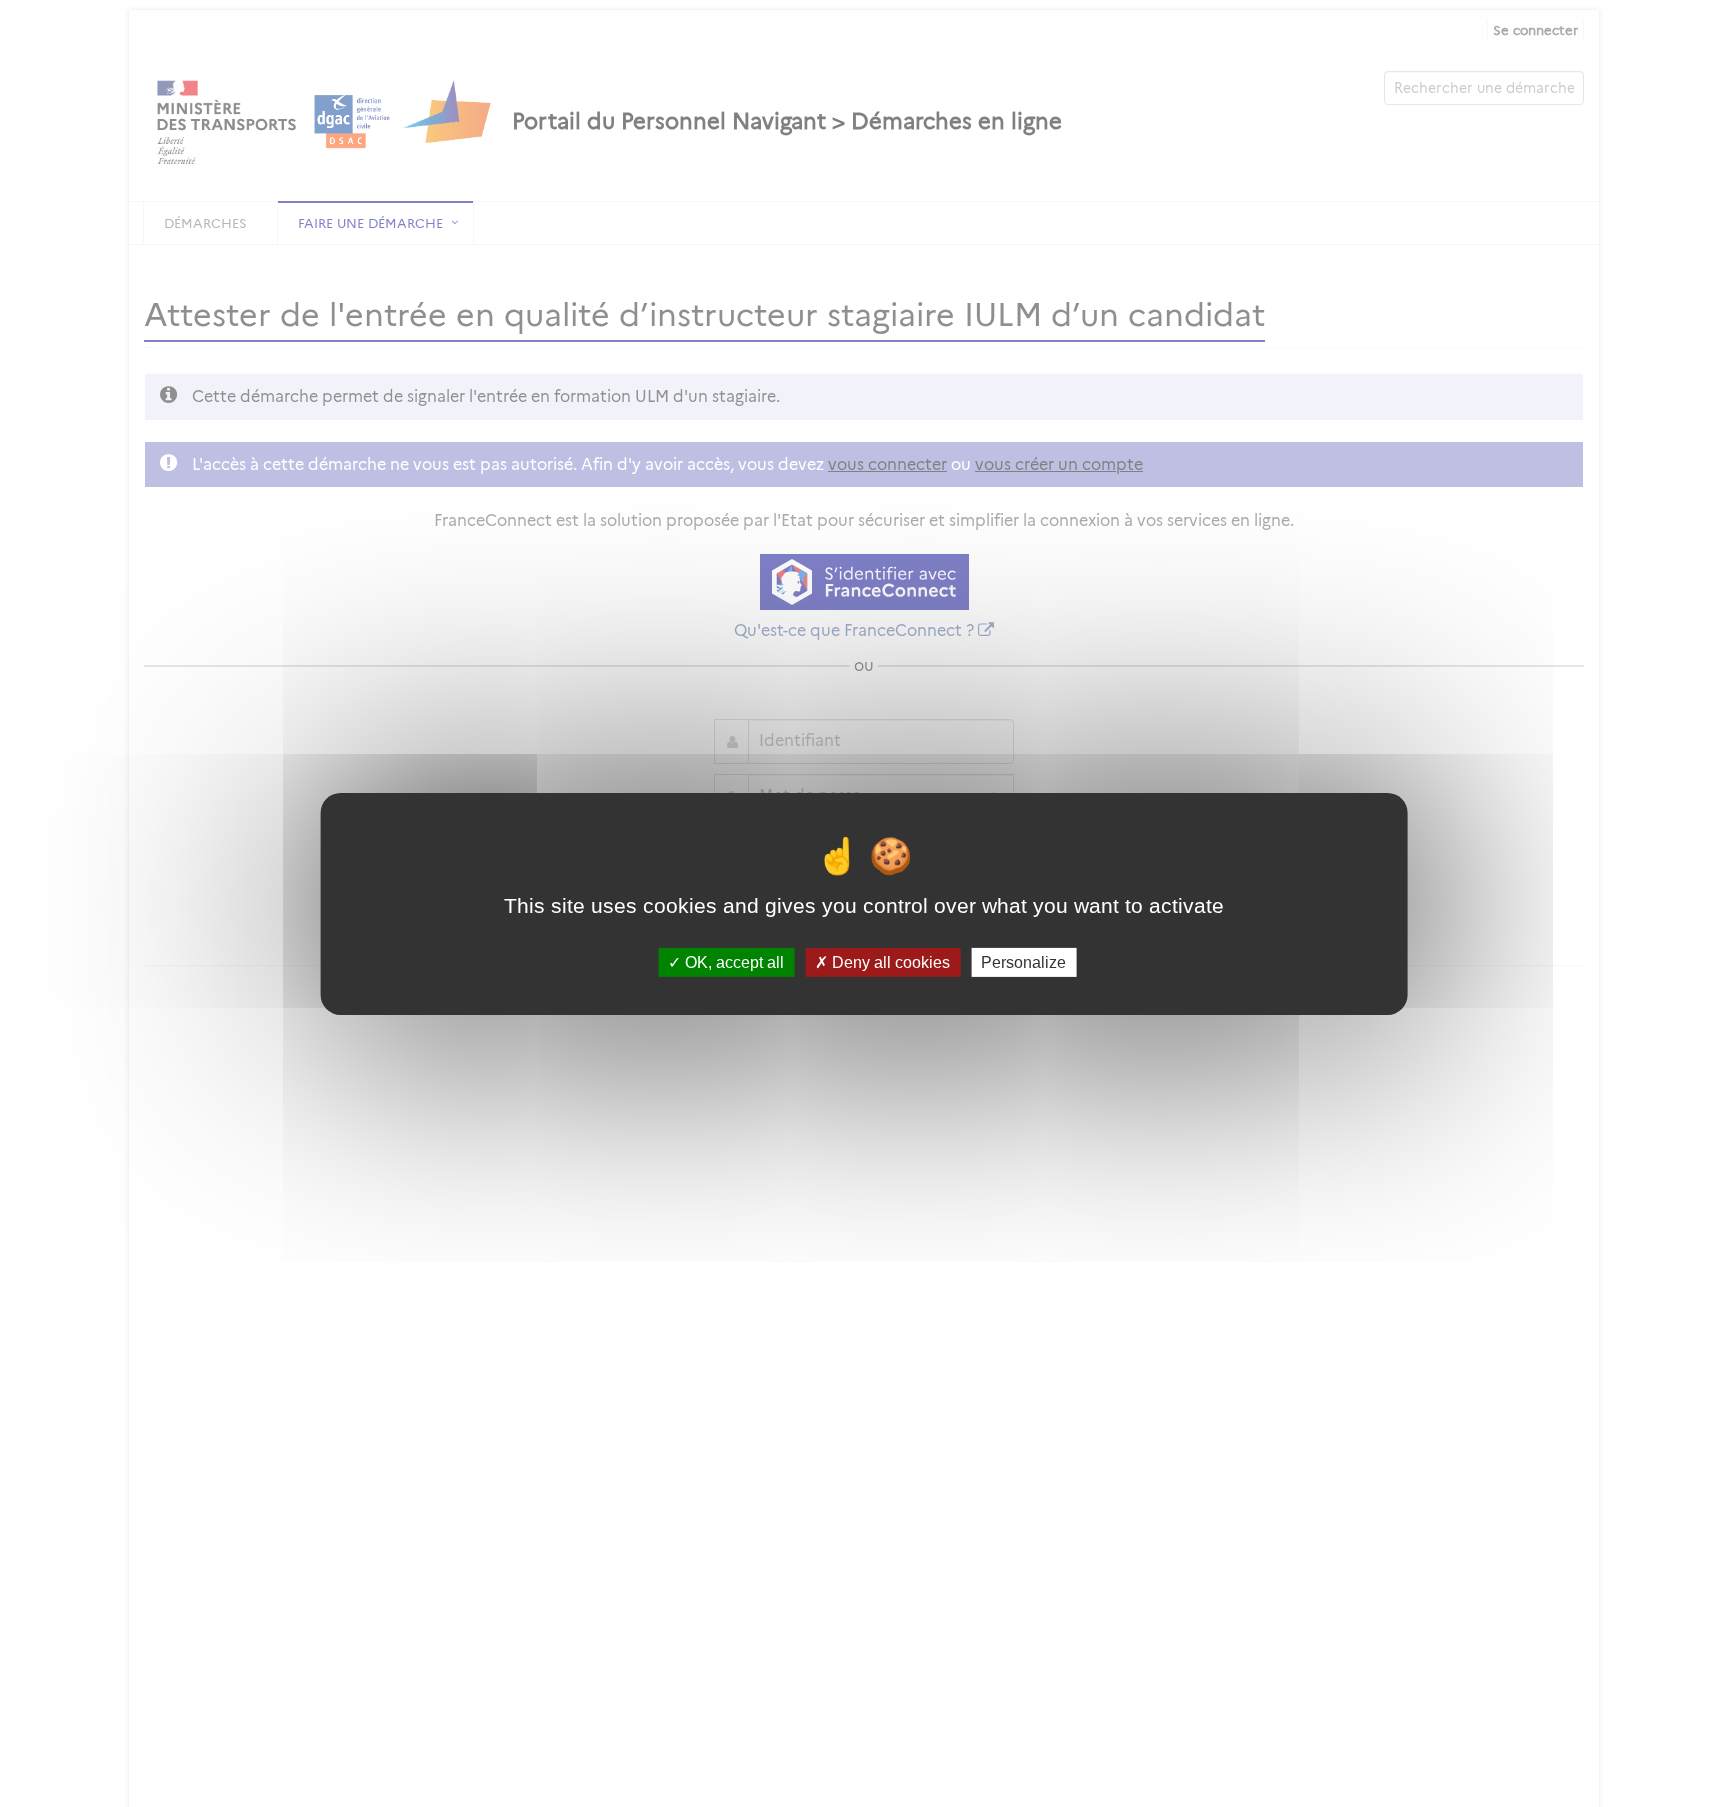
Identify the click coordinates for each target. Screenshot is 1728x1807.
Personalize (1023, 961)
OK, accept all (732, 961)
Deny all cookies (889, 961)
